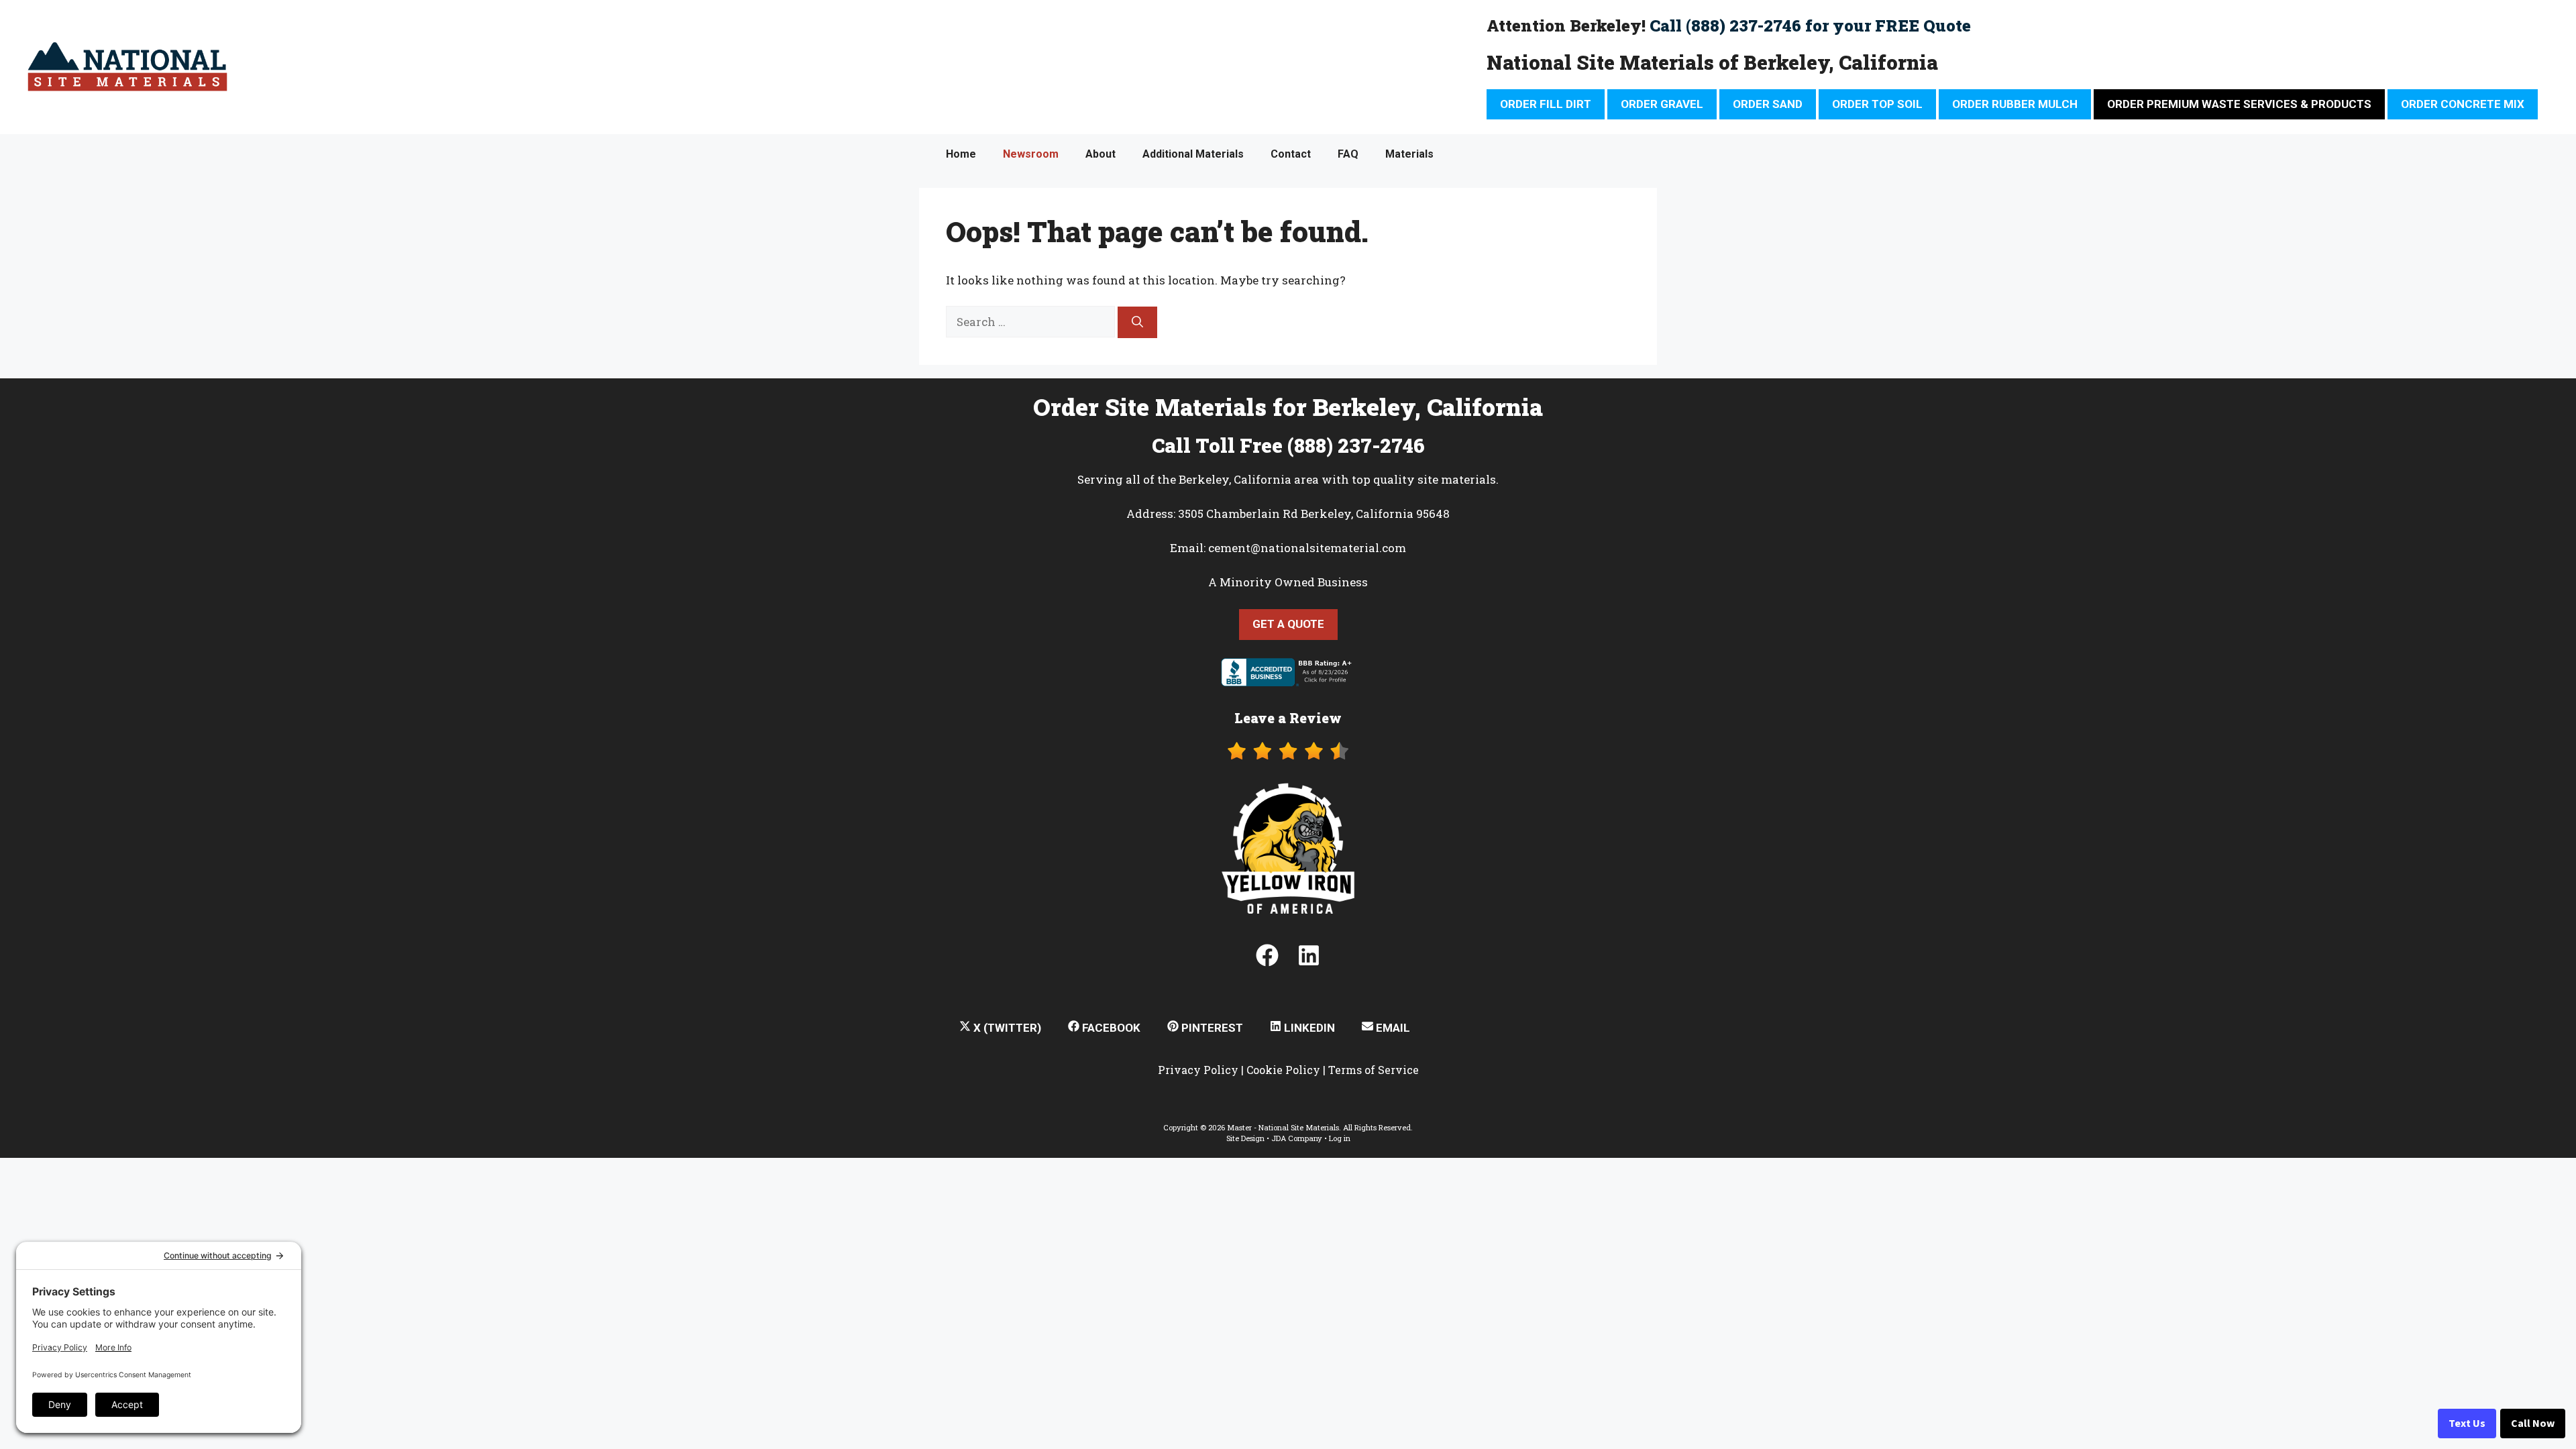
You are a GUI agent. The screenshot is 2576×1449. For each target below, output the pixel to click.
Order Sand (1768, 104)
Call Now (2533, 1424)
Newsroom (1031, 154)
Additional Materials (1193, 154)
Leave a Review (1288, 718)
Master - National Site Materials (1283, 1127)
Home (961, 154)
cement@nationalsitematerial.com (1307, 548)
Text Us (2467, 1424)
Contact (1291, 154)
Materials (1409, 154)
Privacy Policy (1198, 1070)
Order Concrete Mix (2463, 104)
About (1101, 154)
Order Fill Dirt (1546, 104)
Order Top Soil (1877, 104)
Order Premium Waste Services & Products (2239, 104)
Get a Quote (1288, 624)
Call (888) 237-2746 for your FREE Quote (1810, 25)
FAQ (1348, 154)
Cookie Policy (1283, 1070)
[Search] (1137, 323)
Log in (1340, 1138)
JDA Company (1297, 1138)
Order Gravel (1662, 104)
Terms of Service (1374, 1070)
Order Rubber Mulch (2015, 104)
